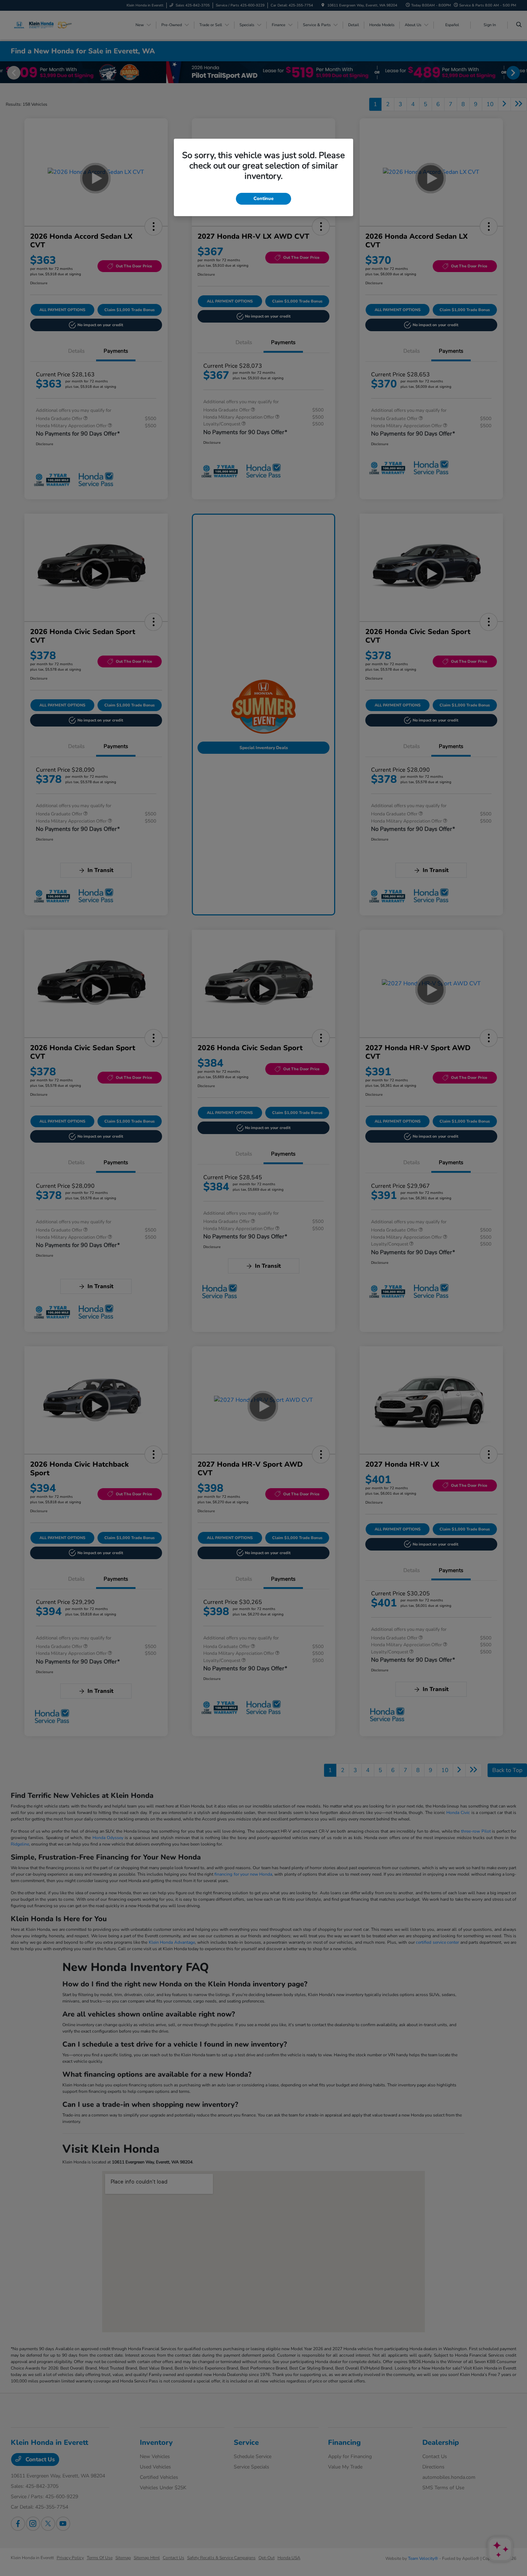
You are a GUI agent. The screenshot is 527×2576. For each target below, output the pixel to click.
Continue (263, 199)
